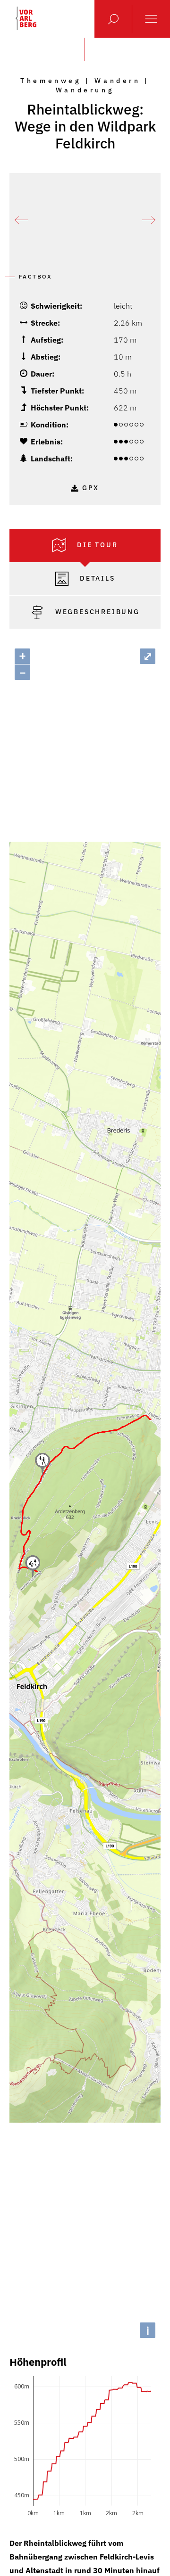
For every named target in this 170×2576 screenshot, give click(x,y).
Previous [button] (21, 220)
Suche (113, 19)
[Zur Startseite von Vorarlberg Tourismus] (26, 18)
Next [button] (149, 220)
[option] (85, 220)
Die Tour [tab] (96, 544)
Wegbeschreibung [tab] (96, 611)
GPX (91, 488)
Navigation (151, 19)
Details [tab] (96, 578)
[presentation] (85, 546)
